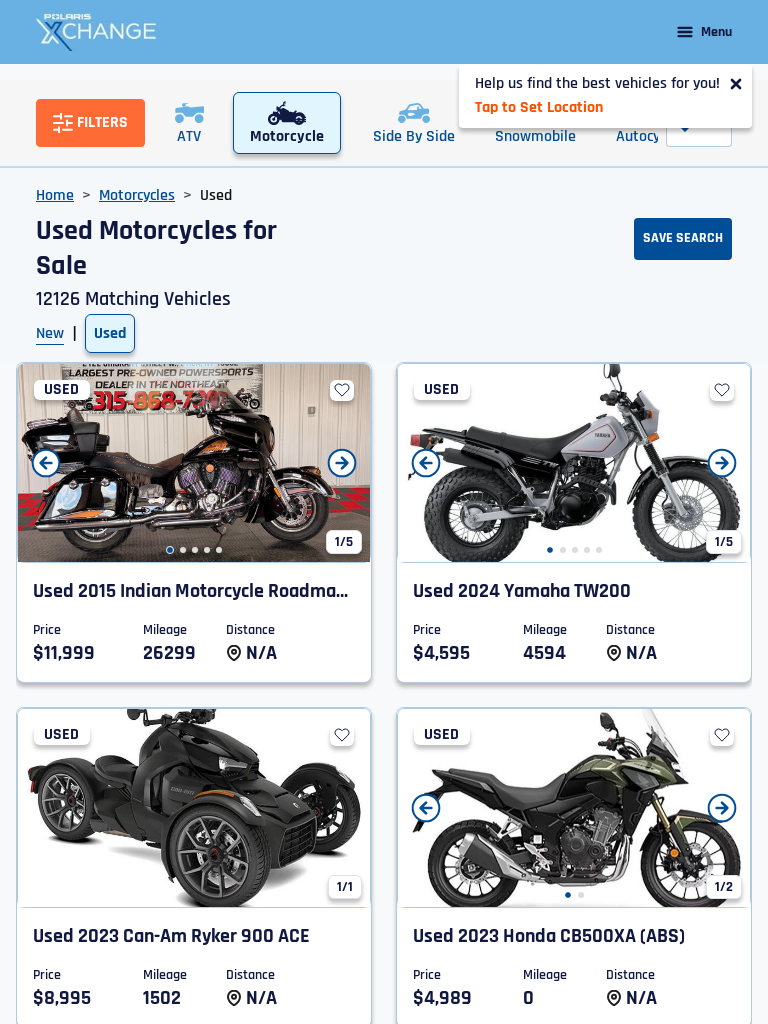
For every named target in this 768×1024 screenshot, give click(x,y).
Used (110, 333)
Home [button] (55, 195)
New (50, 333)
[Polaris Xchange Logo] (96, 32)
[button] (170, 550)
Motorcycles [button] (137, 195)
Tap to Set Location (539, 107)
